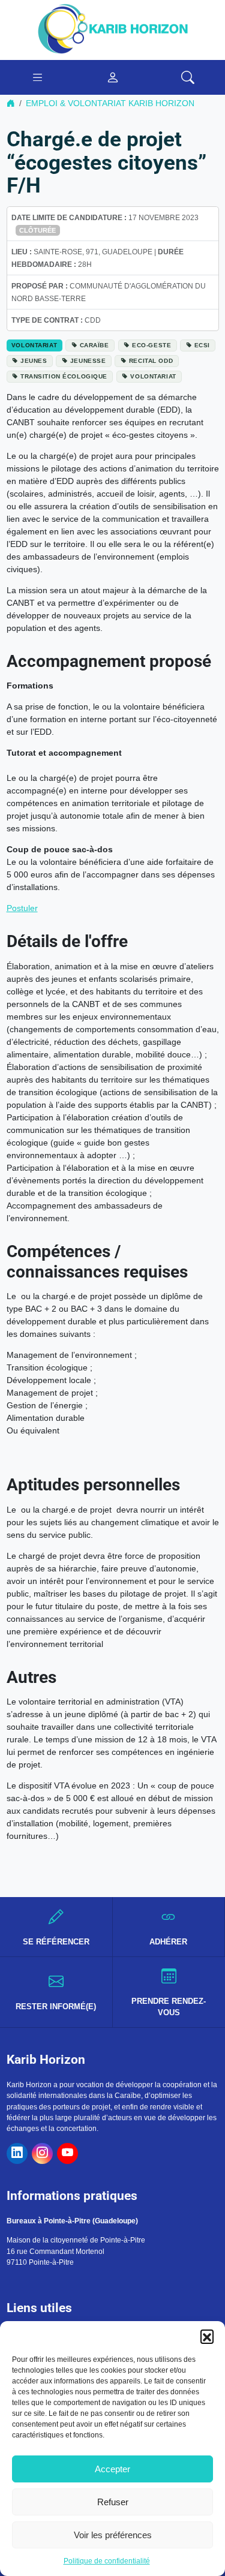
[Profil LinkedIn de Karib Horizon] (17, 2153)
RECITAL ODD (151, 361)
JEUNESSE (88, 361)
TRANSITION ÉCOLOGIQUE (64, 376)
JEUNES (34, 361)
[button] (207, 2336)
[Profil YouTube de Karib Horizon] (67, 2153)
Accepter (112, 2469)
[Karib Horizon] (113, 29)
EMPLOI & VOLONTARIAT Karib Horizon (110, 103)
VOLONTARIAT (153, 376)
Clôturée (37, 230)
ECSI (202, 345)
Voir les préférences (113, 2535)
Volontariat (34, 345)
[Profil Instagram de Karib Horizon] (42, 2153)
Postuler (22, 908)
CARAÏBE (94, 345)
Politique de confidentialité (107, 2561)
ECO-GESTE (151, 345)
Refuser (113, 2502)
